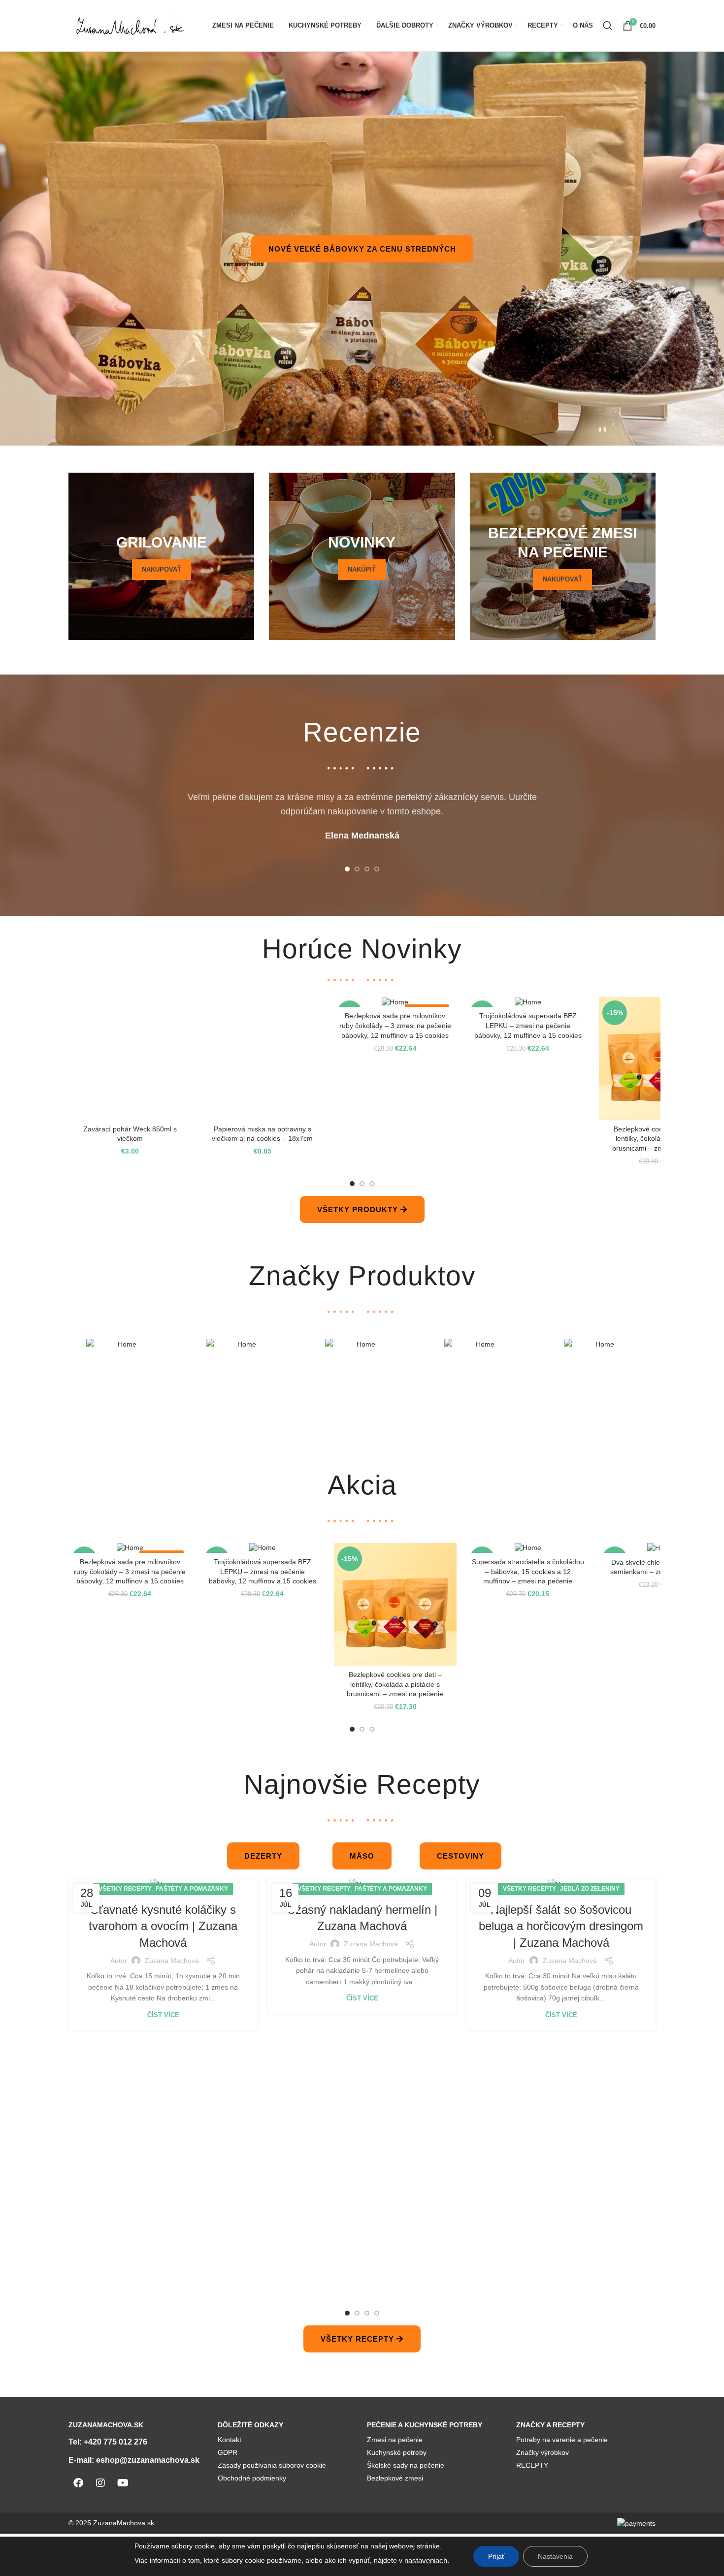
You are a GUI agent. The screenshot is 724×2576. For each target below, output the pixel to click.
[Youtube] (123, 2483)
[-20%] (528, 1548)
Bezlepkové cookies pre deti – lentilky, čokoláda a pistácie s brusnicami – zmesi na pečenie (130, 1139)
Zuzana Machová (172, 1961)
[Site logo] (130, 25)
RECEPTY (532, 2465)
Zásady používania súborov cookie (272, 2465)
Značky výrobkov (543, 2452)
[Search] (608, 26)
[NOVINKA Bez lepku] (528, 1002)
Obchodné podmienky (252, 2478)
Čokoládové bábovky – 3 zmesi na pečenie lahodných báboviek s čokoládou (528, 1571)
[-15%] (660, 1002)
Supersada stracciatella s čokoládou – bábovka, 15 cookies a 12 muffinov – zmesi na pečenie (660, 1025)
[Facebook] (78, 2483)
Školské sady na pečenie (406, 2465)
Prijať (496, 2556)
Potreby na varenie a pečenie (562, 2440)
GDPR (228, 2452)
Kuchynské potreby (397, 2452)
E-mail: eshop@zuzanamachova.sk (134, 2460)
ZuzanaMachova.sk (124, 2523)
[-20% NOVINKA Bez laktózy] (130, 1548)
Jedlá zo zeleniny (590, 1889)
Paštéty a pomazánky (192, 1889)
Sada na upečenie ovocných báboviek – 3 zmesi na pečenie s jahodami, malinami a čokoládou (660, 1571)
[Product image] (130, 1058)
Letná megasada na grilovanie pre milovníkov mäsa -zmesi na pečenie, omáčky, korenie (262, 1571)
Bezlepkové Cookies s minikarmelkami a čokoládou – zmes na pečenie (395, 1139)
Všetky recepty (125, 1889)
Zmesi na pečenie (395, 2440)
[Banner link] (161, 556)
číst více (163, 2015)
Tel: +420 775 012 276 (108, 2442)
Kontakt (230, 2440)
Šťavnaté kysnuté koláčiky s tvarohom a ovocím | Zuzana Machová (163, 1926)
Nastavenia (555, 2556)
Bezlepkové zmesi (395, 2478)
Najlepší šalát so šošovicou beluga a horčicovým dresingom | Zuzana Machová (561, 1926)
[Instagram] (100, 2483)
